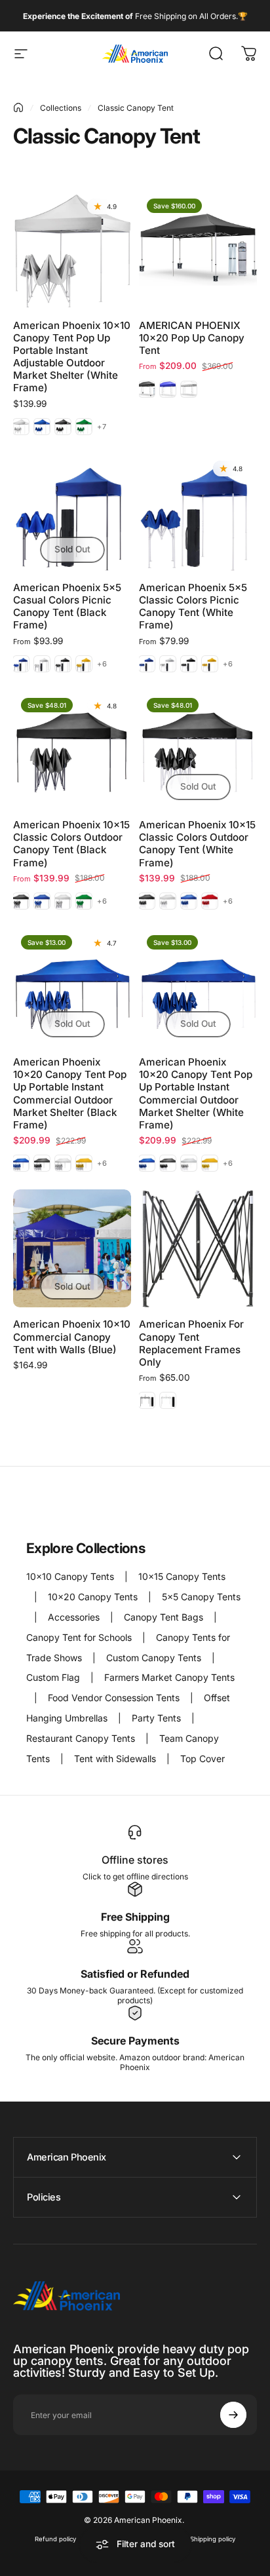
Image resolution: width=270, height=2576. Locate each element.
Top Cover (202, 1759)
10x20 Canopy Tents (94, 1597)
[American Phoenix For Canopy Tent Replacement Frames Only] (198, 1248)
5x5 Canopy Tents (201, 1597)
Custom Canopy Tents (155, 1658)
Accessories (75, 1617)
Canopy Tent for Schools (80, 1637)
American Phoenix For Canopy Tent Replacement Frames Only (191, 1343)
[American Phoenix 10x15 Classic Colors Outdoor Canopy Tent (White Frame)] (198, 749)
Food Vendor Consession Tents (115, 1698)
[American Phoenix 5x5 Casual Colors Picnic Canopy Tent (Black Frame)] (72, 512)
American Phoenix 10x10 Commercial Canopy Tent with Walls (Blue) (72, 1336)
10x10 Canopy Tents (71, 1576)
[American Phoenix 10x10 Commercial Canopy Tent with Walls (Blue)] (72, 1248)
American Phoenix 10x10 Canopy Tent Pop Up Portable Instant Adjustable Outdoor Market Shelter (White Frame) (72, 356)
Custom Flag (54, 1677)
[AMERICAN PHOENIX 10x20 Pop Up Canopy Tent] (198, 250)
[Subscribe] (233, 2415)
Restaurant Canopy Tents (82, 1738)
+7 (102, 427)
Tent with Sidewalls (116, 1759)
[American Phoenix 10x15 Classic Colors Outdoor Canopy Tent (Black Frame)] (72, 749)
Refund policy (55, 2539)
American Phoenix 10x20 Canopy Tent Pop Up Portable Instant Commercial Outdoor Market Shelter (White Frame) (196, 1093)
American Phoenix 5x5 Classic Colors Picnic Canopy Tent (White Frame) (193, 606)
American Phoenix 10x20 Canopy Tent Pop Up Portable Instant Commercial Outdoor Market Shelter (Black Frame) (70, 1093)
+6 (102, 664)
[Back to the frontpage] (18, 107)
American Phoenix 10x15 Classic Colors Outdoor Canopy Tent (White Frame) (197, 843)
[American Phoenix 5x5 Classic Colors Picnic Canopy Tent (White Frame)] (198, 512)
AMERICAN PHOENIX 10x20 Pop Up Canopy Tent (192, 338)
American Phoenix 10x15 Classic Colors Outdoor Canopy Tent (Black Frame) (71, 843)
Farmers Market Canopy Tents (169, 1677)
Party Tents (158, 1718)
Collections (61, 108)
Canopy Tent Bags (165, 1617)
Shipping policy (213, 2539)
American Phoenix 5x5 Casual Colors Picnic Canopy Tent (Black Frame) (67, 606)
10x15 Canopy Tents (182, 1576)
